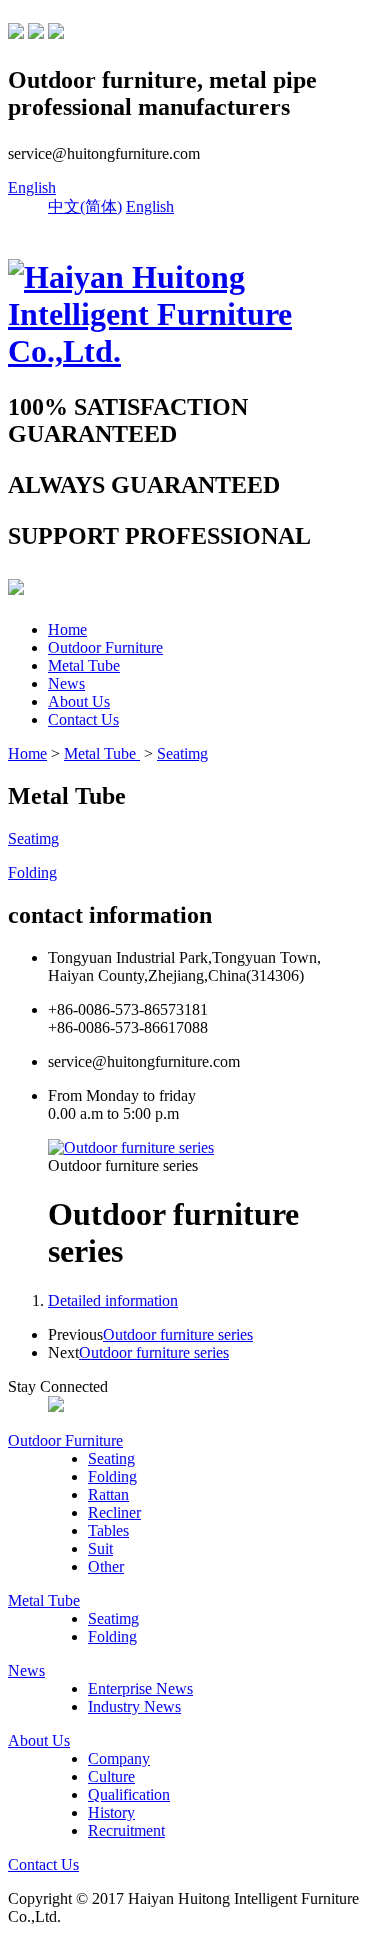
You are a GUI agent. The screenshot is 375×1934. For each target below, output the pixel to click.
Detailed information (113, 1300)
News (66, 683)
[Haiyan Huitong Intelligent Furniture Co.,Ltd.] (187, 351)
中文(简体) (85, 206)
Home (67, 629)
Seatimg (182, 753)
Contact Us (83, 719)
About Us (79, 701)
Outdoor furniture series (178, 1334)
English (32, 187)
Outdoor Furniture (105, 647)
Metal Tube (84, 665)
